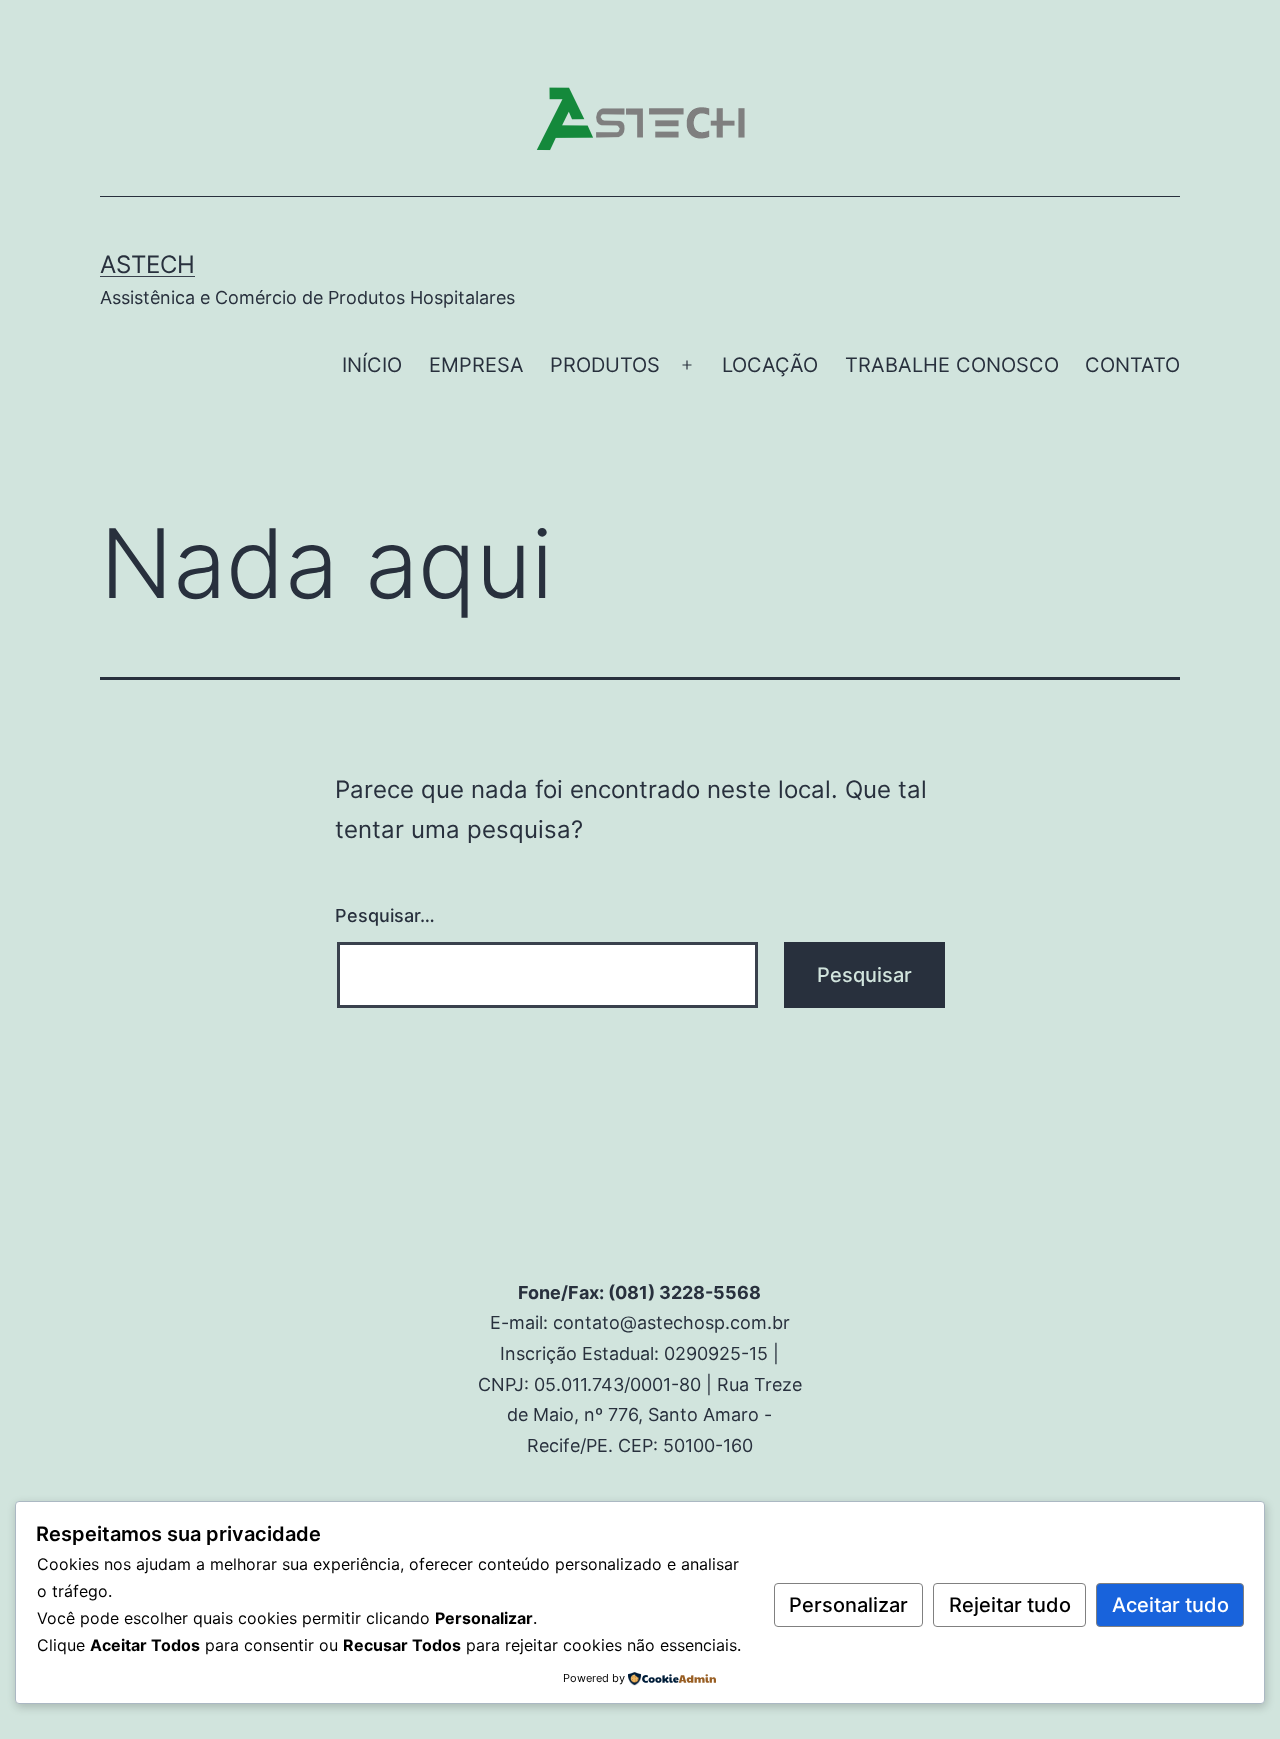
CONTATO (1132, 365)
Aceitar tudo (1170, 1605)
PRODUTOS (605, 365)
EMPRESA (476, 365)
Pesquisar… (385, 915)
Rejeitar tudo (1010, 1605)
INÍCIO (372, 365)
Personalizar (848, 1605)
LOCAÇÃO (770, 365)
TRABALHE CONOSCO (952, 365)
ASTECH (147, 264)
